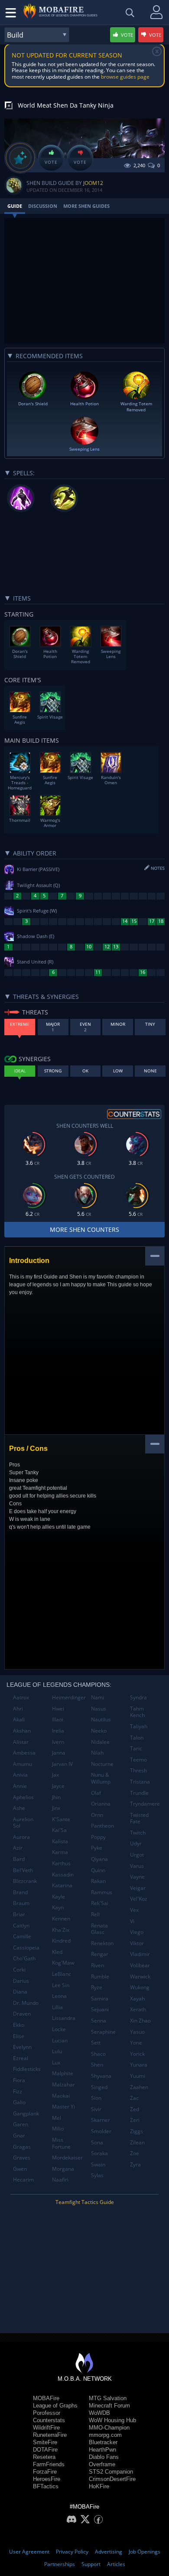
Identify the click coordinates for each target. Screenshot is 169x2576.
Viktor (137, 1943)
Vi (132, 1921)
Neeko (99, 1731)
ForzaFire (45, 2472)
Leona (59, 1996)
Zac (134, 2098)
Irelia (58, 1731)
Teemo (138, 1760)
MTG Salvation (108, 2398)
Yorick (137, 2054)
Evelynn (22, 2047)
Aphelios (23, 1797)
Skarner (101, 2120)
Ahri (18, 1709)
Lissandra (64, 2018)
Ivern (58, 1742)
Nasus (99, 1709)
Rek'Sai (100, 1903)
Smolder (101, 2131)
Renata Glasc (99, 1929)
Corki (19, 1970)
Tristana (140, 1782)
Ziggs (136, 2131)
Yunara (139, 2065)
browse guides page (125, 77)
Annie (20, 1786)
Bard (19, 1859)
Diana (20, 1992)
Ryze (97, 1987)
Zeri (135, 2120)
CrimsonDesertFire (112, 2479)
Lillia (57, 2007)
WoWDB (99, 2413)
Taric (136, 1748)
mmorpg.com (105, 2435)
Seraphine (103, 2032)
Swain (98, 2164)
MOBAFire (46, 2398)
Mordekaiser (67, 2158)
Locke (59, 2029)
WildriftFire (46, 2428)
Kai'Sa (59, 1830)
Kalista (60, 1841)
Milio (58, 2129)
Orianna (101, 1804)
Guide (15, 206)
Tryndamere (145, 1804)
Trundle (139, 1793)
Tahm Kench (137, 1712)
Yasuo (137, 2032)
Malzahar (63, 2085)
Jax (55, 1775)
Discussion (43, 206)
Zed (135, 2109)
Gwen (20, 2169)
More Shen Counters (84, 1229)
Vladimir (140, 1954)
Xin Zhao (140, 2021)
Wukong (140, 1987)
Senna (99, 2021)
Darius (21, 1981)
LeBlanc (62, 1974)
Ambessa (24, 1753)
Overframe (102, 2464)
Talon (137, 1738)
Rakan (98, 1881)
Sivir (96, 2109)
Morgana (63, 2169)
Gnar (19, 2136)
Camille (22, 1936)
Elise (19, 2036)
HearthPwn (102, 2450)
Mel (57, 2118)
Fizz (18, 2091)
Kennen (61, 1919)
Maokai (61, 2096)
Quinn (98, 1870)
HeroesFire (47, 2479)
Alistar (21, 1742)
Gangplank (26, 2113)
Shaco (98, 2054)
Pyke (97, 1848)
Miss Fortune (61, 2143)
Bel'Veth (23, 1870)
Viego (137, 1932)
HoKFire (99, 2486)
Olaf (96, 1793)
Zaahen (139, 2087)
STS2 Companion (111, 2472)
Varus (137, 1866)
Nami (97, 1697)
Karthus (61, 1863)
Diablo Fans (104, 2457)
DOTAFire (45, 2450)
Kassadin (63, 1875)
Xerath (138, 2009)
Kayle (58, 1897)
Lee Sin (61, 1985)
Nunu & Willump (101, 1778)
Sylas (97, 2175)
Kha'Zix (61, 1930)
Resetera (44, 2457)
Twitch (138, 1833)
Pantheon (102, 1826)
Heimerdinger (68, 1697)
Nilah (97, 1753)
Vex (134, 1910)
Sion (96, 2098)
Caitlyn (21, 1926)
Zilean (137, 2142)
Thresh (138, 1770)
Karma (60, 1852)
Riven (97, 1965)
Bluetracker (103, 2442)
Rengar (100, 1954)
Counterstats (49, 2420)
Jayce (58, 1786)
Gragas (22, 2147)
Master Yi (63, 2107)
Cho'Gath (24, 1958)
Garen (21, 2124)
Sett (96, 2043)
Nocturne (102, 1764)
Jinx (56, 1808)
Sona (97, 2142)
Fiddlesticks (27, 2069)
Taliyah (139, 1726)
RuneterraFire (50, 2435)
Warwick (140, 1977)
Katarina (62, 1885)
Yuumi (138, 2076)
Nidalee (100, 1742)
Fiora (19, 2080)
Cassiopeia (26, 1948)
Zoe (135, 2153)
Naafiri (60, 2180)
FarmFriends (49, 2464)
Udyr (136, 1843)
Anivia (20, 1775)
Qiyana (99, 1859)
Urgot (137, 1855)
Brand (20, 1892)
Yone (136, 2043)
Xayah (137, 1999)
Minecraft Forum (109, 2406)
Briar (19, 1914)
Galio (19, 2102)
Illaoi (58, 1719)
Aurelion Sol (23, 1823)
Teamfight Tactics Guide (85, 2202)
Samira (100, 1999)
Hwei (58, 1709)
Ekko (19, 2025)
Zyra (135, 2164)
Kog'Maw (63, 1963)
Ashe (19, 1808)
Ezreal (21, 2058)
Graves (22, 2158)
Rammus (102, 1892)
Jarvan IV (62, 1764)
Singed (99, 2087)
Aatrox (21, 1697)
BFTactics (46, 2486)
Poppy (98, 1837)
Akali (19, 1719)
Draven (22, 2014)
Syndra (138, 1697)
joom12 (93, 183)
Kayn (58, 1907)
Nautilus (101, 1719)
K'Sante (61, 1819)
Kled (57, 1952)
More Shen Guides (86, 206)
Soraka (99, 2153)
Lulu (57, 2051)
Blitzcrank (25, 1881)
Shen (97, 2065)
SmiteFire (45, 2442)
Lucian (60, 2040)
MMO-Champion (109, 2428)
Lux (56, 2062)
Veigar (138, 1888)
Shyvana (101, 2076)
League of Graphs (55, 2406)
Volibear (140, 1965)
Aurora (21, 1837)
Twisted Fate (139, 1818)
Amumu (23, 1764)
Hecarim (23, 2180)
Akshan (22, 1731)
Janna (59, 1753)
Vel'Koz (139, 1899)
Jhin (56, 1797)
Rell (95, 1914)
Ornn (97, 1815)
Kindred (61, 1941)
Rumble (100, 1977)
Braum (21, 1903)
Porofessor (47, 2413)
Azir (18, 1848)
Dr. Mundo (26, 2003)
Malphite (63, 2073)
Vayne (137, 1877)
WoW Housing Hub (112, 2420)
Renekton (102, 1943)
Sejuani (100, 2009)
